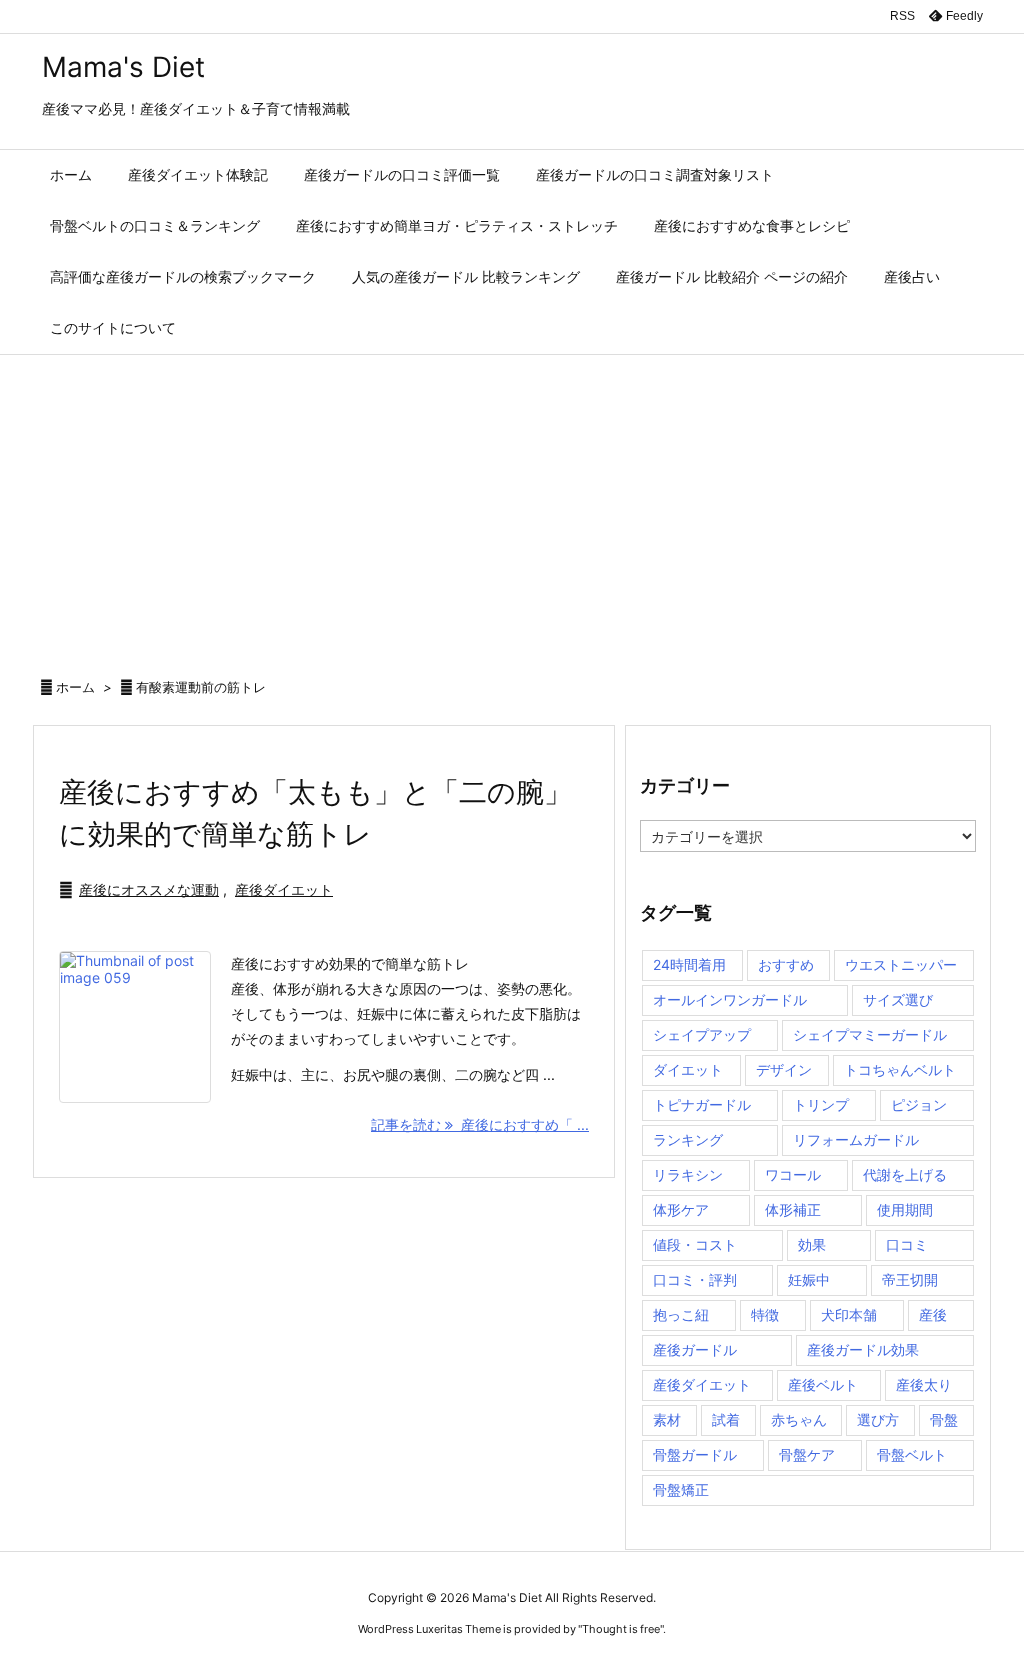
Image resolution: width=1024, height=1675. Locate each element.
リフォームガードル (856, 1139)
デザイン (784, 1069)
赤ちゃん (799, 1419)
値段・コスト (695, 1244)
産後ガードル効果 (863, 1349)
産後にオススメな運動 (149, 889)
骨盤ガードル (695, 1454)
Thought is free (621, 1629)
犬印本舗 (849, 1314)
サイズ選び (898, 999)
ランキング (688, 1139)
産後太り (924, 1384)
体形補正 (793, 1209)
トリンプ (821, 1104)
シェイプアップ (702, 1034)
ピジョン (919, 1104)
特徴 (765, 1314)
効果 (812, 1244)
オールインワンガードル (730, 999)
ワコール (793, 1174)
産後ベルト (823, 1384)
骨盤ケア (807, 1454)
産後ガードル (695, 1349)
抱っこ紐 (681, 1314)
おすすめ (786, 964)
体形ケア (681, 1209)
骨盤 (944, 1419)
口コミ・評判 (695, 1279)
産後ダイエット (284, 889)
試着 (726, 1419)
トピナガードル (702, 1104)
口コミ (907, 1244)
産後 (933, 1314)
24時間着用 (689, 964)
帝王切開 (910, 1279)
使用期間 (905, 1209)
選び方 (878, 1419)
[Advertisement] (512, 505)
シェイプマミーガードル (870, 1034)
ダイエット (688, 1069)
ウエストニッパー (901, 964)
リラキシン (688, 1174)
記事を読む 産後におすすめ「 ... (480, 1124)
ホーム (75, 687)
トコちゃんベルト (900, 1069)
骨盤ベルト (912, 1454)
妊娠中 (809, 1279)
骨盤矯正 (681, 1489)
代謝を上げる (905, 1174)
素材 (667, 1419)
